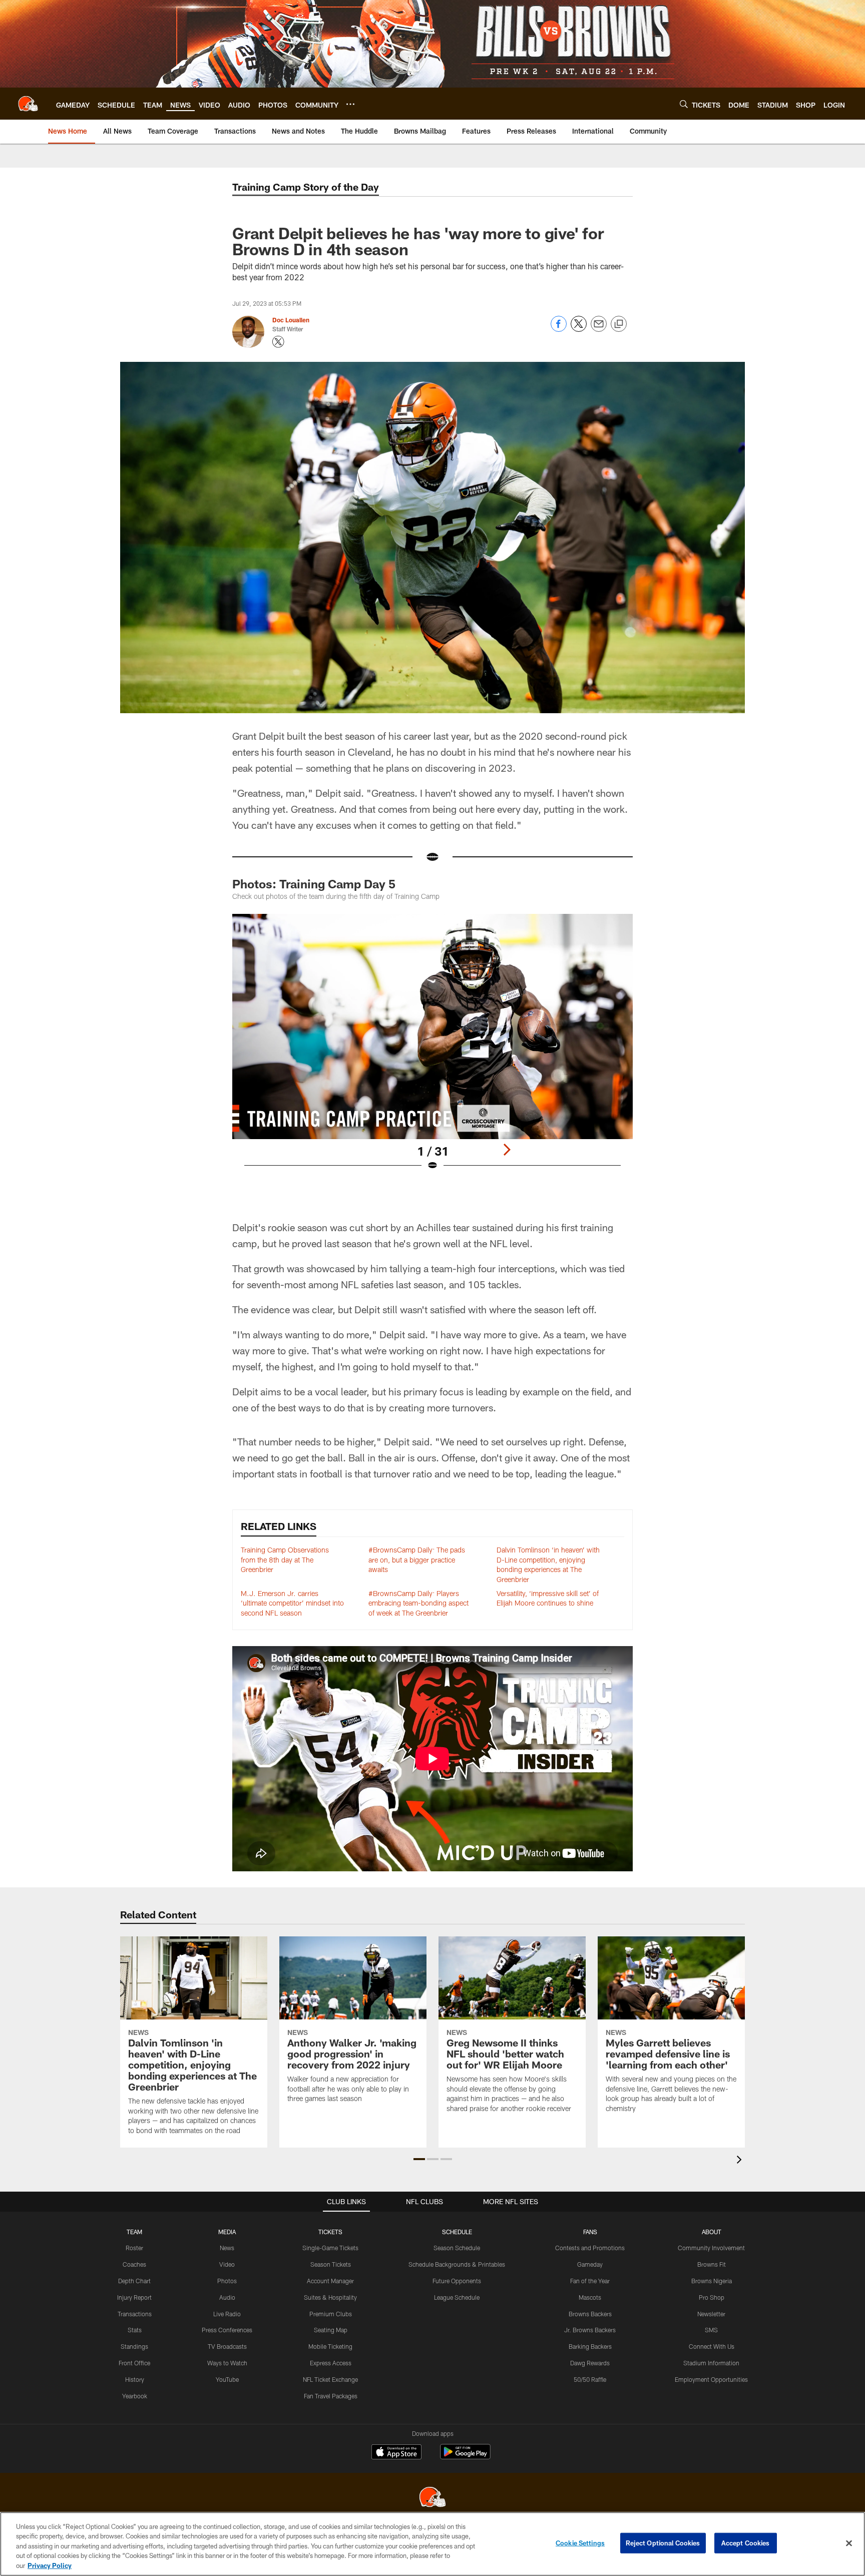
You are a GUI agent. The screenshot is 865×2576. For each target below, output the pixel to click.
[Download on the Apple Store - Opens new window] (396, 2453)
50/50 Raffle (590, 2379)
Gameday (590, 2264)
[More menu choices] (350, 104)
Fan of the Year (590, 2281)
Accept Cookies (746, 2543)
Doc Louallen (291, 320)
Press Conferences (227, 2330)
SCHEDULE (457, 2232)
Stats (135, 2330)
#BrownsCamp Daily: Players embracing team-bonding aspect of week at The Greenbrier (418, 1603)
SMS (711, 2330)
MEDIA (227, 2232)
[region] (432, 2544)
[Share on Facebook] (559, 329)
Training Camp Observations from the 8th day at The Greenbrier (285, 1560)
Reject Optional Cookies (663, 2543)
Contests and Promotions (590, 2248)
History (135, 2379)
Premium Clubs (331, 2314)
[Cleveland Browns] (432, 2498)
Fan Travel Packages (331, 2396)
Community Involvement (711, 2248)
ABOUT (712, 2232)
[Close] (849, 2543)
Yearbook (135, 2396)
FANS (590, 2232)
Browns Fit (712, 2264)
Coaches (134, 2264)
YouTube (227, 2379)
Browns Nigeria (712, 2281)
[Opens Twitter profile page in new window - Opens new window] (278, 342)
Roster (134, 2248)
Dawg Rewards (590, 2363)
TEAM (134, 2232)
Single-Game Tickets (330, 2248)
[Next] (507, 1150)
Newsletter (711, 2314)
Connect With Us (712, 2346)
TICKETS (330, 2232)
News (227, 2248)
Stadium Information (711, 2363)
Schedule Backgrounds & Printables (457, 2264)
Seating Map (331, 2330)
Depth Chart (134, 2281)
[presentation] (741, 2161)
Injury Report (134, 2297)
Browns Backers (590, 2314)
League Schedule (457, 2297)
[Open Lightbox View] (432, 1049)
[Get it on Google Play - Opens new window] (465, 2457)
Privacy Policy (50, 2565)
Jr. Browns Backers (590, 2330)
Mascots (590, 2297)
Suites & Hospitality (330, 2297)
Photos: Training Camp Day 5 (314, 884)
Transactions (135, 2314)
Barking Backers (590, 2346)
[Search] (684, 104)
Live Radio (227, 2314)
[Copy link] (619, 324)
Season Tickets (331, 2264)
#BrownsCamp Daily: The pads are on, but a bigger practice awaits (417, 1560)
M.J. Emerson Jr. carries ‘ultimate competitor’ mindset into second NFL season (292, 1603)
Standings (134, 2346)
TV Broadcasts (227, 2346)
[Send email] (599, 329)
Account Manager (330, 2281)
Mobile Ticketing (330, 2346)
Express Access (331, 2363)
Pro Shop (712, 2297)
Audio (227, 2297)
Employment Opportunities (711, 2379)
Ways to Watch (227, 2363)
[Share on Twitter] (579, 329)
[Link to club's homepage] (28, 104)
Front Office (134, 2363)
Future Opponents (457, 2281)
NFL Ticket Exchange (330, 2379)
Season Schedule (457, 2248)
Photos (227, 2281)
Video (227, 2264)
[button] (419, 2159)
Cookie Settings (580, 2543)
